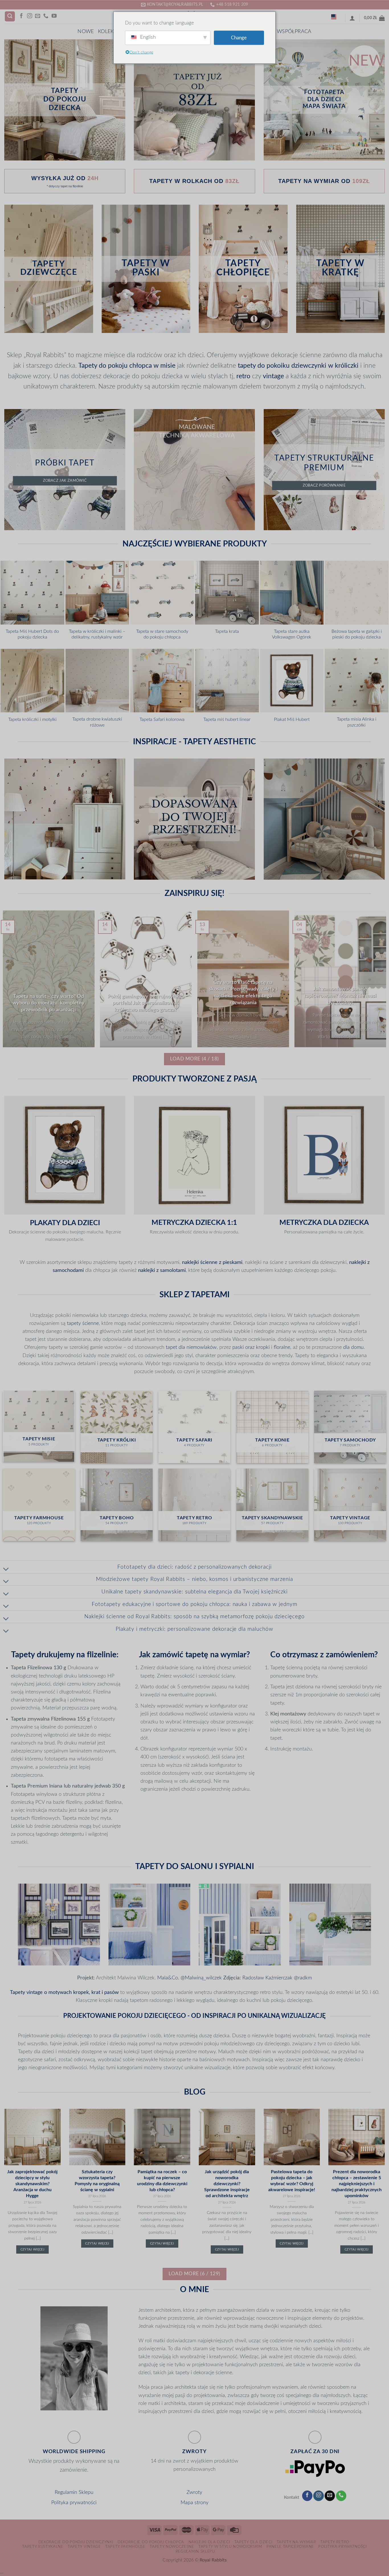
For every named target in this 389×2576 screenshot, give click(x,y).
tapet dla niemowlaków (191, 1347)
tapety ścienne (83, 1323)
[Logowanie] (352, 18)
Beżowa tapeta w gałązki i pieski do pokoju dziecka (357, 634)
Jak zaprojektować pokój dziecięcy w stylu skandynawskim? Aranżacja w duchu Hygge (32, 2184)
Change (239, 38)
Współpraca (294, 31)
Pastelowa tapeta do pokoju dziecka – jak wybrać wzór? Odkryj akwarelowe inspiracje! (292, 2181)
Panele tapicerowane (290, 2547)
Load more (194, 1059)
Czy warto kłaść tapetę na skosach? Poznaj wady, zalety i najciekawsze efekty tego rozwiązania (243, 993)
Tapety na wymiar (296, 2542)
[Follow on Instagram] (30, 16)
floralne (282, 1347)
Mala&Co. (168, 1978)
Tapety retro (335, 2542)
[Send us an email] (38, 16)
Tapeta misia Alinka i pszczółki (357, 722)
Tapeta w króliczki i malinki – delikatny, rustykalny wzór (97, 634)
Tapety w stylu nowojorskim (230, 2547)
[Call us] (46, 16)
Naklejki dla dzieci (209, 2542)
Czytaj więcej (32, 2249)
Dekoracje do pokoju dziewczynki (76, 2542)
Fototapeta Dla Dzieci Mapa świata (324, 99)
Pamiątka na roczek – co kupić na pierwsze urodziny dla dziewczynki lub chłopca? (162, 2181)
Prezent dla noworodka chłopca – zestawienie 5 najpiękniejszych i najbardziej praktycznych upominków (357, 2184)
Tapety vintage (84, 2547)
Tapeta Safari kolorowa (162, 719)
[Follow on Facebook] (21, 16)
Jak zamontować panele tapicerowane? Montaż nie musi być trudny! (340, 996)
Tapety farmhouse (125, 2547)
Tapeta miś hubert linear (227, 719)
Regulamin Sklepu (74, 2492)
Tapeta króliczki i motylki (32, 719)
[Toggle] (6, 1569)
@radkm (303, 1978)
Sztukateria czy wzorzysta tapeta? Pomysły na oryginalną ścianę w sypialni (97, 2181)
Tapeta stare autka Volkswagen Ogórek (292, 634)
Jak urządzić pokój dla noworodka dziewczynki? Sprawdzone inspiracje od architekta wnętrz (227, 2184)
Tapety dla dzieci (253, 2542)
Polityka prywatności (74, 2503)
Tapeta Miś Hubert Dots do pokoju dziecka (32, 634)
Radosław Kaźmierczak (267, 1978)
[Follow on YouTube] (54, 16)
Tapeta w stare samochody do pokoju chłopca (162, 634)
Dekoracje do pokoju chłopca (151, 2542)
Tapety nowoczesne (172, 2547)
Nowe (86, 31)
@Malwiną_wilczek (202, 1978)
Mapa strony (195, 2503)
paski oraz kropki (251, 1347)
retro (243, 376)
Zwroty (194, 2492)
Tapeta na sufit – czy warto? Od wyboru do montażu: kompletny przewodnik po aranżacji (49, 1003)
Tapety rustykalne (43, 2547)
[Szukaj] (10, 17)
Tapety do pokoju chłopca (115, 366)
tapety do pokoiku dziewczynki (282, 366)
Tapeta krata (227, 631)
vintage (273, 376)
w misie (164, 366)
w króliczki (343, 366)
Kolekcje (110, 31)
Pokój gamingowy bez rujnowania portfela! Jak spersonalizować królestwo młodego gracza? (146, 1003)
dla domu (353, 1347)
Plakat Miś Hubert (292, 719)
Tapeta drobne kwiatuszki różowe (97, 722)
